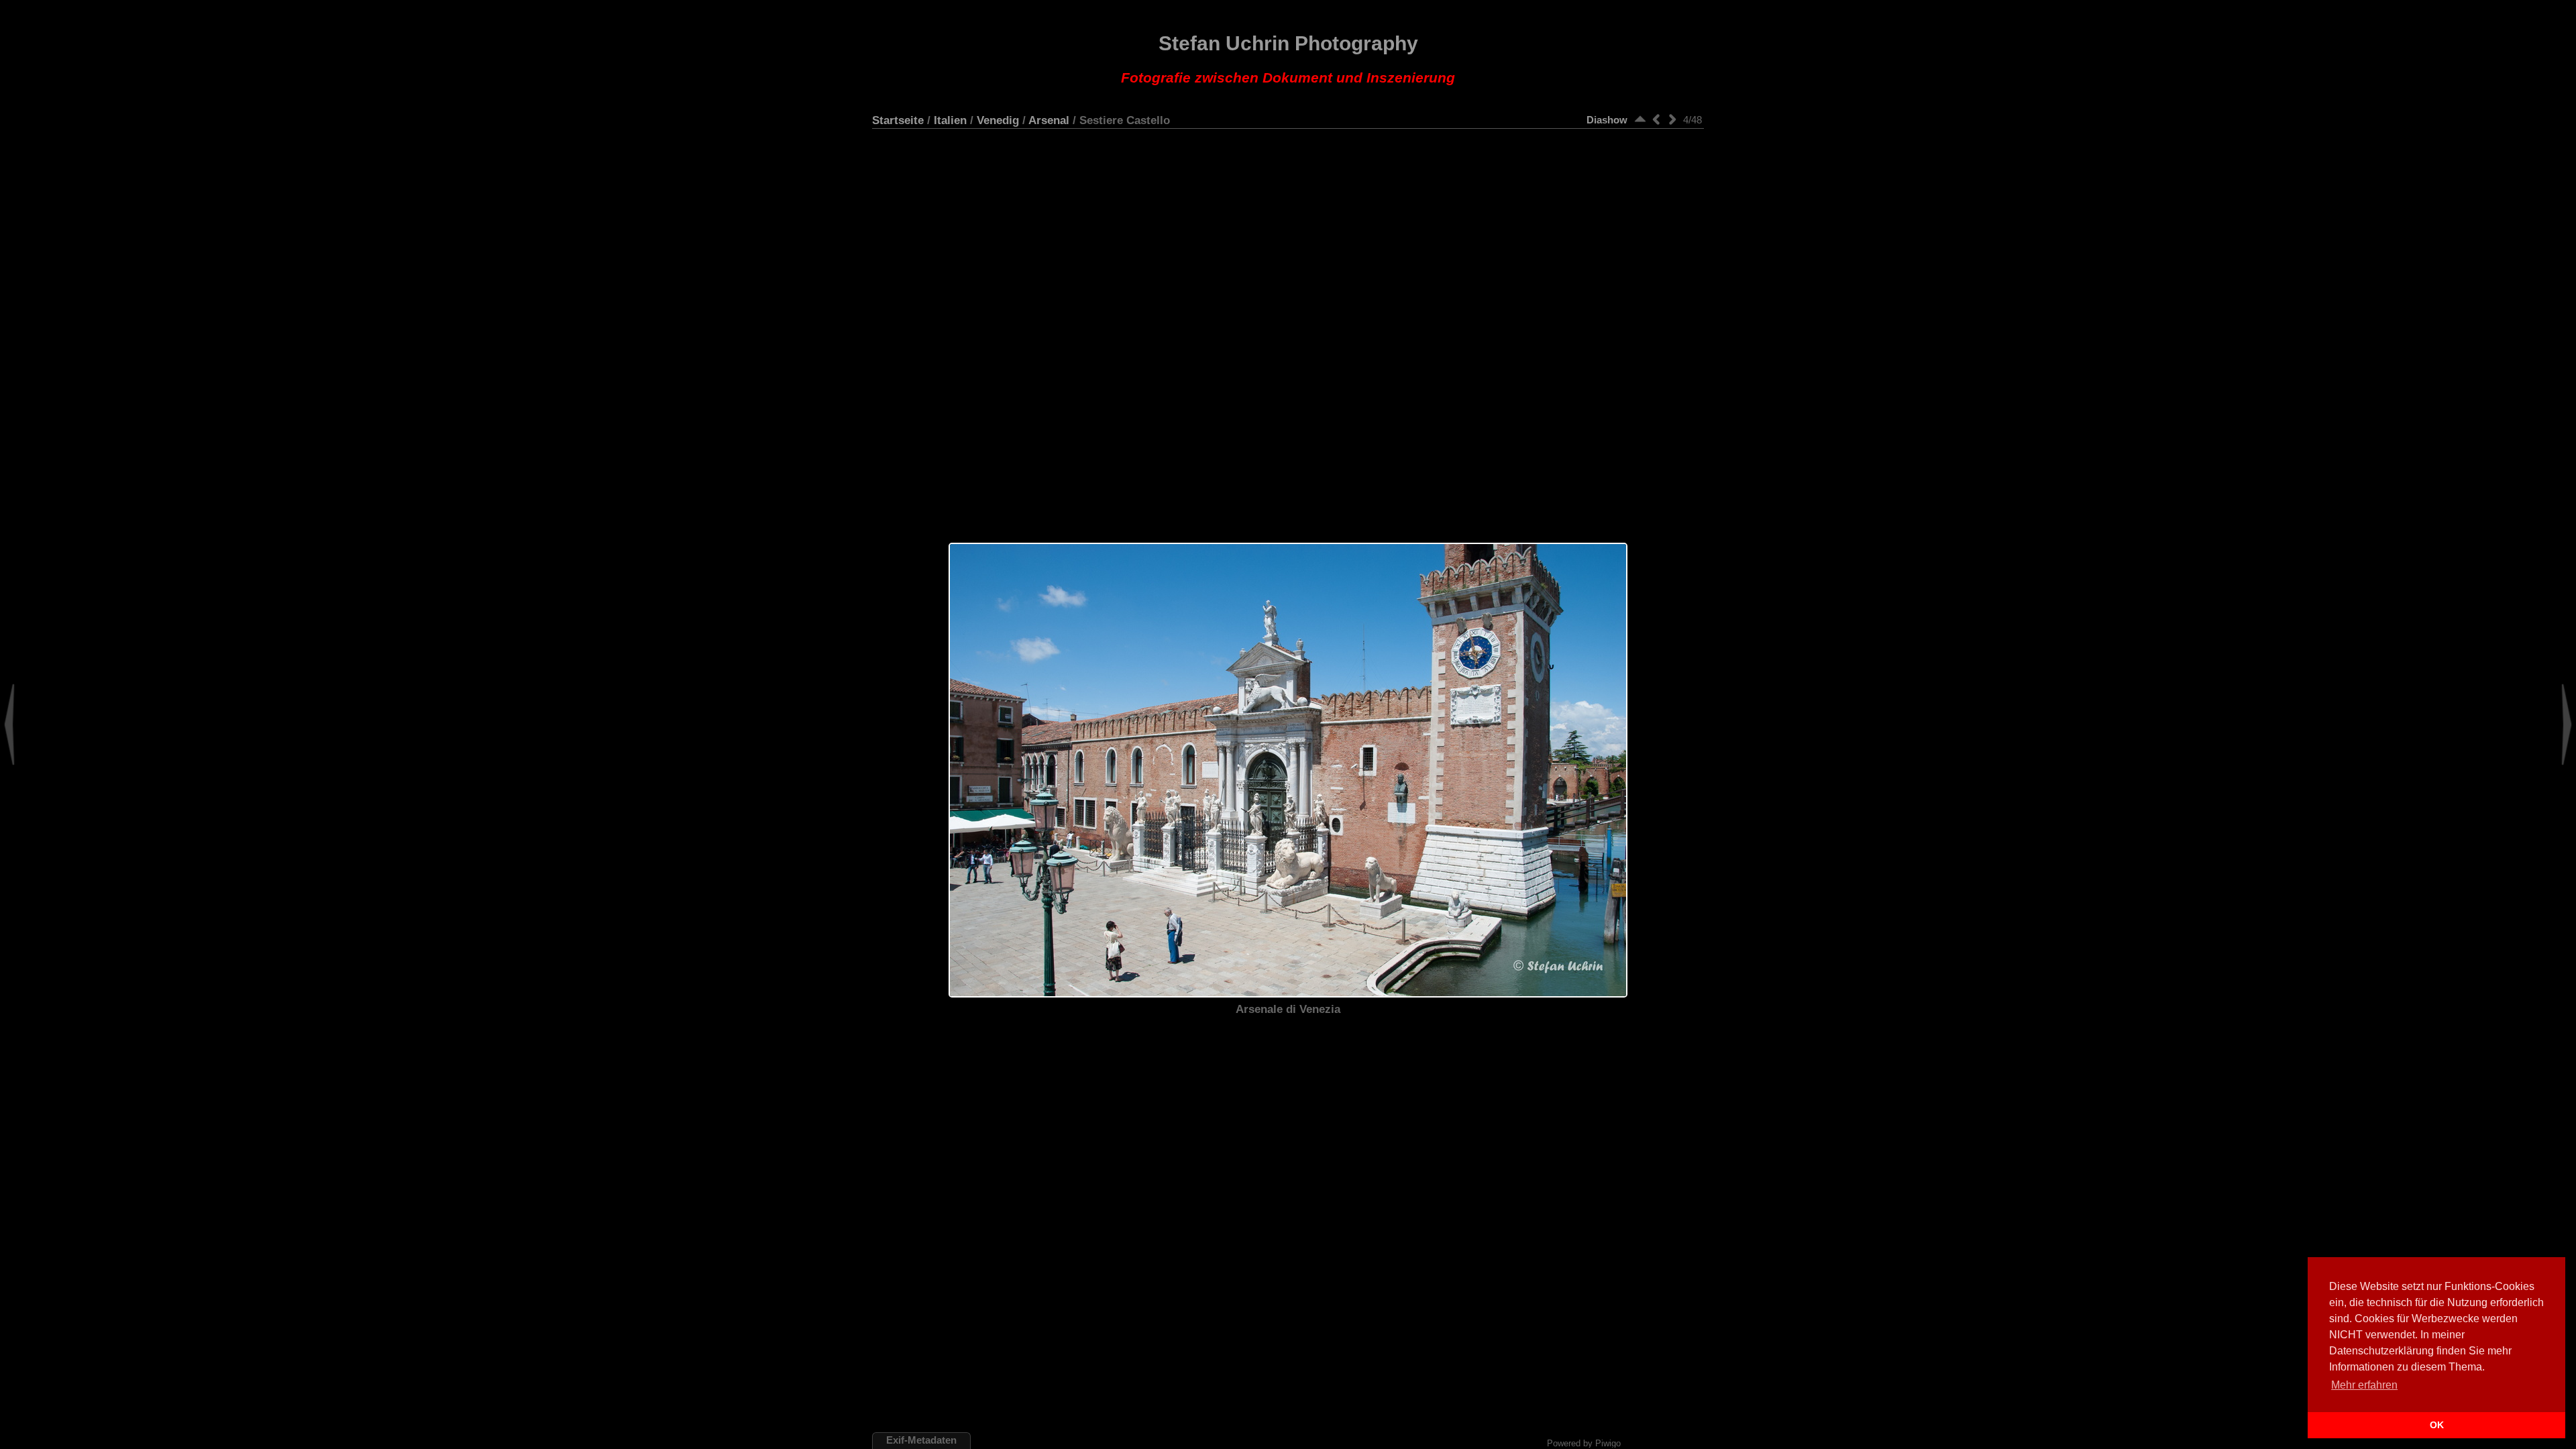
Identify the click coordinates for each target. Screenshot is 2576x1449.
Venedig (998, 120)
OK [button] (2437, 1425)
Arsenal (1049, 120)
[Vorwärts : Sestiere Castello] (1672, 119)
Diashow (1607, 120)
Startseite (898, 120)
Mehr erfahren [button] (2364, 1385)
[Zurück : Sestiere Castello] (1656, 119)
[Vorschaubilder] (1640, 119)
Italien (950, 120)
